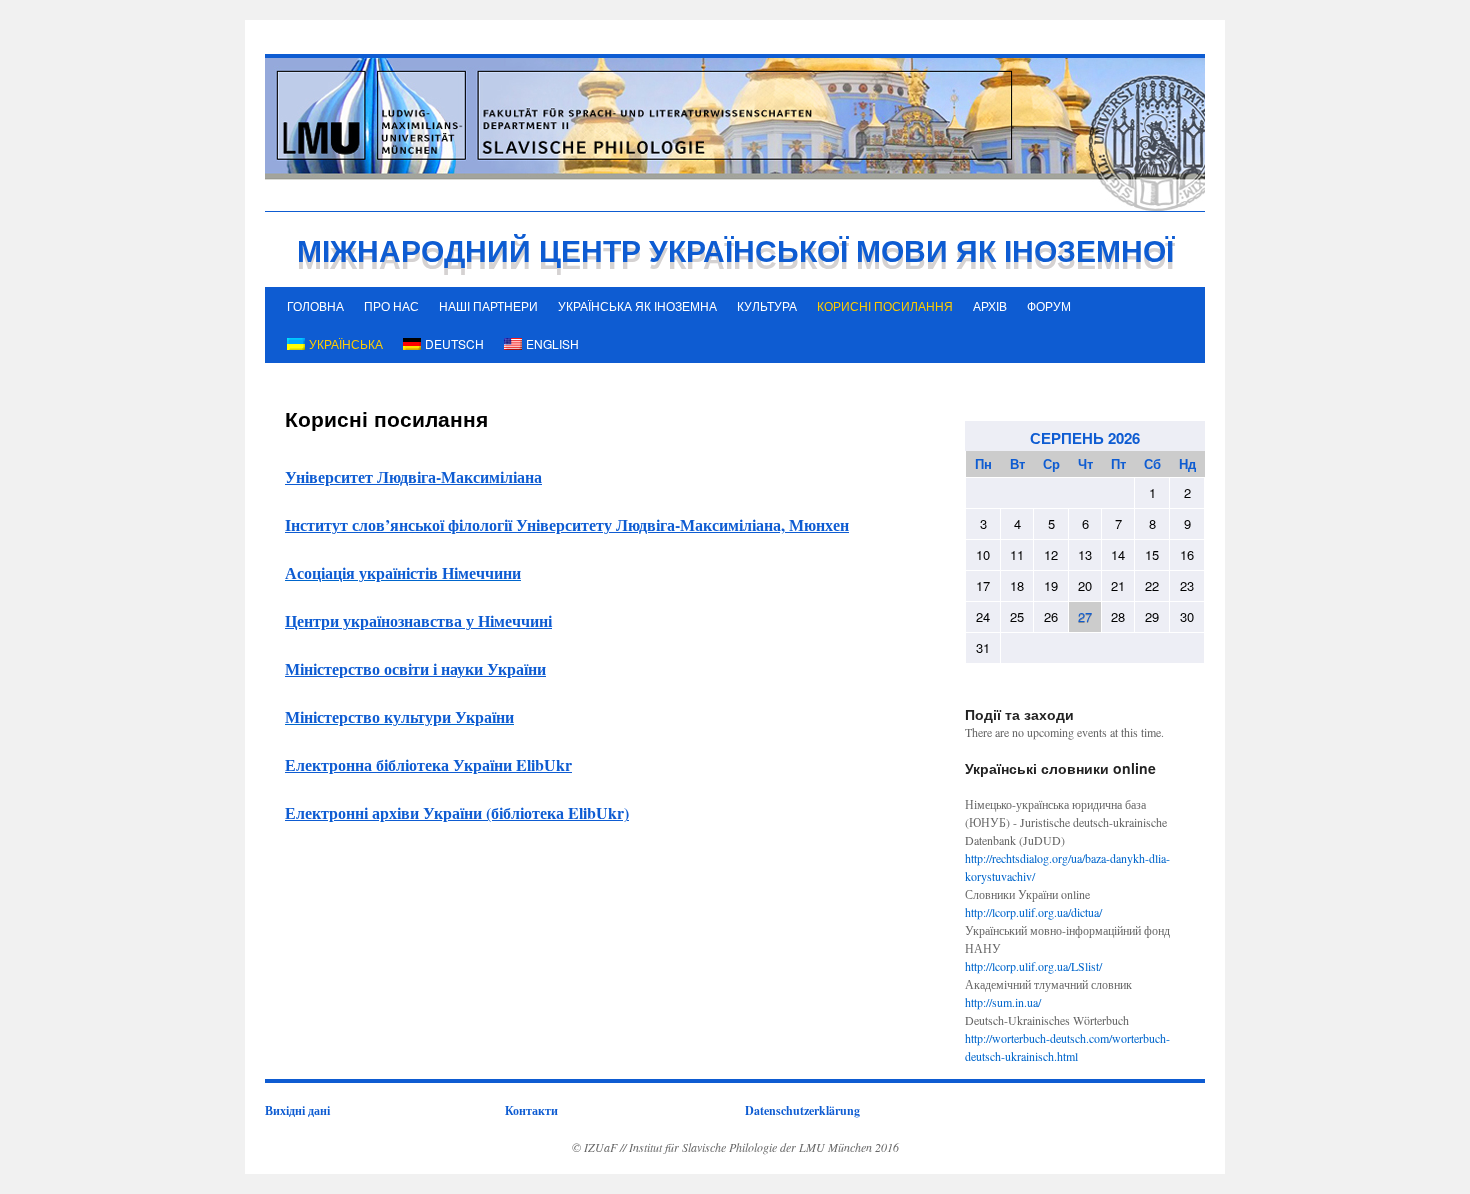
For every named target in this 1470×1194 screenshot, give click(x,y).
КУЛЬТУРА (767, 305)
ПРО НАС (391, 305)
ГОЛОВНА (315, 305)
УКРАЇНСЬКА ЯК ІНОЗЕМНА (637, 305)
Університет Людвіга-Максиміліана (413, 476)
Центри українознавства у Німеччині (418, 620)
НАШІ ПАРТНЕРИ (488, 305)
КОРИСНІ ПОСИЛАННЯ (885, 305)
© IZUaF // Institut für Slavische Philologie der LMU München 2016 (735, 1147)
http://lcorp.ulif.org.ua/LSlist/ (1033, 966)
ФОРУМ (1049, 305)
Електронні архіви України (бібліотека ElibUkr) (457, 812)
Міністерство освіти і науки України (415, 668)
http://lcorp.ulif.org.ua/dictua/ (1033, 912)
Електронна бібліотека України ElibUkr (428, 764)
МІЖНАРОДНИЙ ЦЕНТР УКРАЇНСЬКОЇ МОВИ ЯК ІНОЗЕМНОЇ (735, 249)
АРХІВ (990, 305)
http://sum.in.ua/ (1003, 1002)
